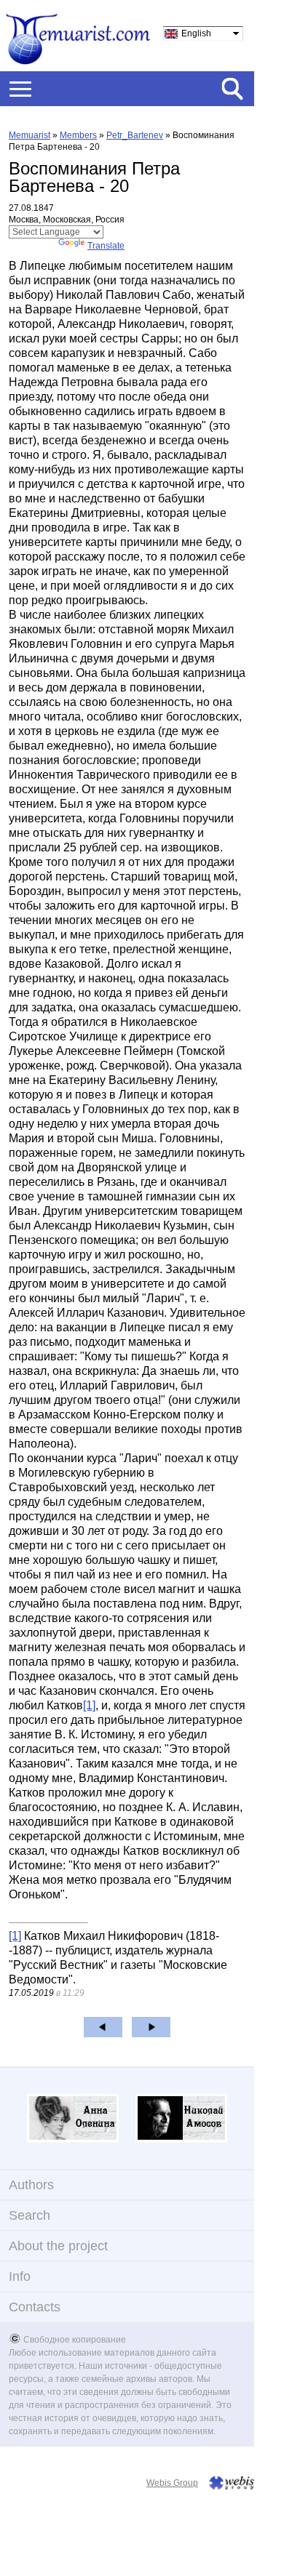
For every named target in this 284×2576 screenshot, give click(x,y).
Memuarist (29, 135)
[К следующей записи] (151, 2027)
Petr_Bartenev (135, 135)
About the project (58, 2246)
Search (29, 2215)
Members (78, 135)
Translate (106, 246)
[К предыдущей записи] (103, 2027)
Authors (31, 2185)
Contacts (35, 2307)
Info (20, 2276)
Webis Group (172, 2483)
